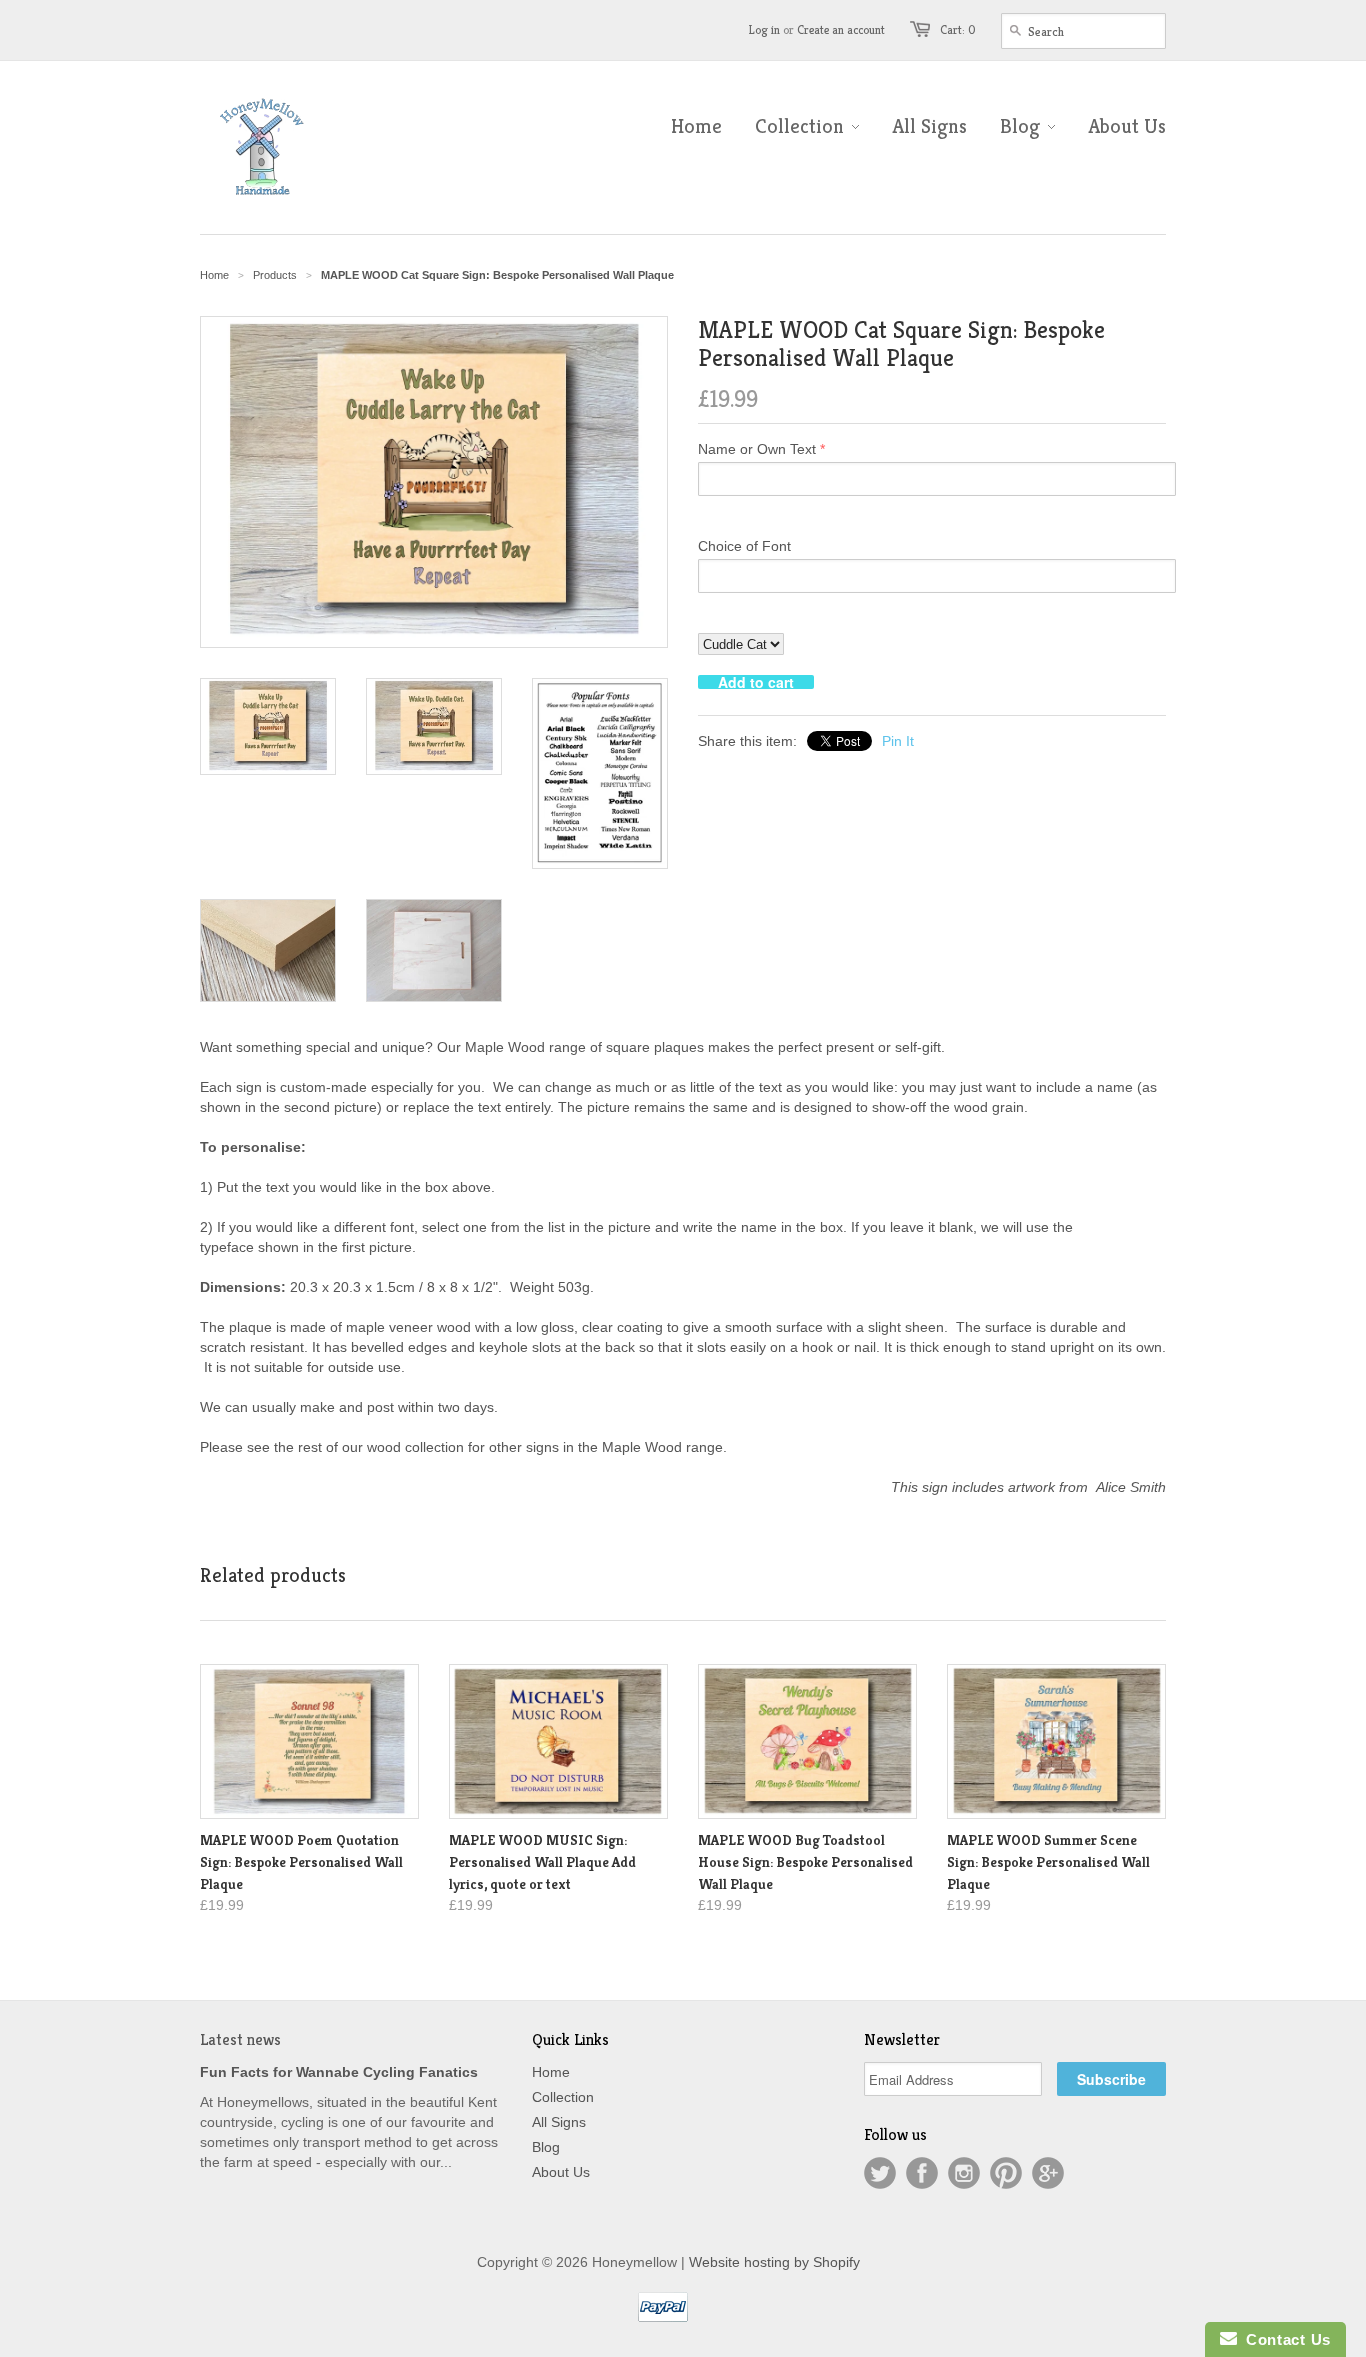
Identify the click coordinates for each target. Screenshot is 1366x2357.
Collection (563, 2097)
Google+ (1048, 2173)
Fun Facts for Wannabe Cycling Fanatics (339, 2072)
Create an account (841, 29)
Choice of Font (744, 546)
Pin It (898, 741)
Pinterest (1006, 2173)
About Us (561, 2172)
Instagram (964, 2173)
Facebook (922, 2173)
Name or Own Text (757, 449)
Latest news (240, 2039)
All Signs (559, 2122)
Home (551, 2072)
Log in (764, 29)
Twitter (880, 2173)
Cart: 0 (958, 29)
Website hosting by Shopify (774, 2262)
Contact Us (1284, 2339)
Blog (546, 2147)
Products (275, 275)
